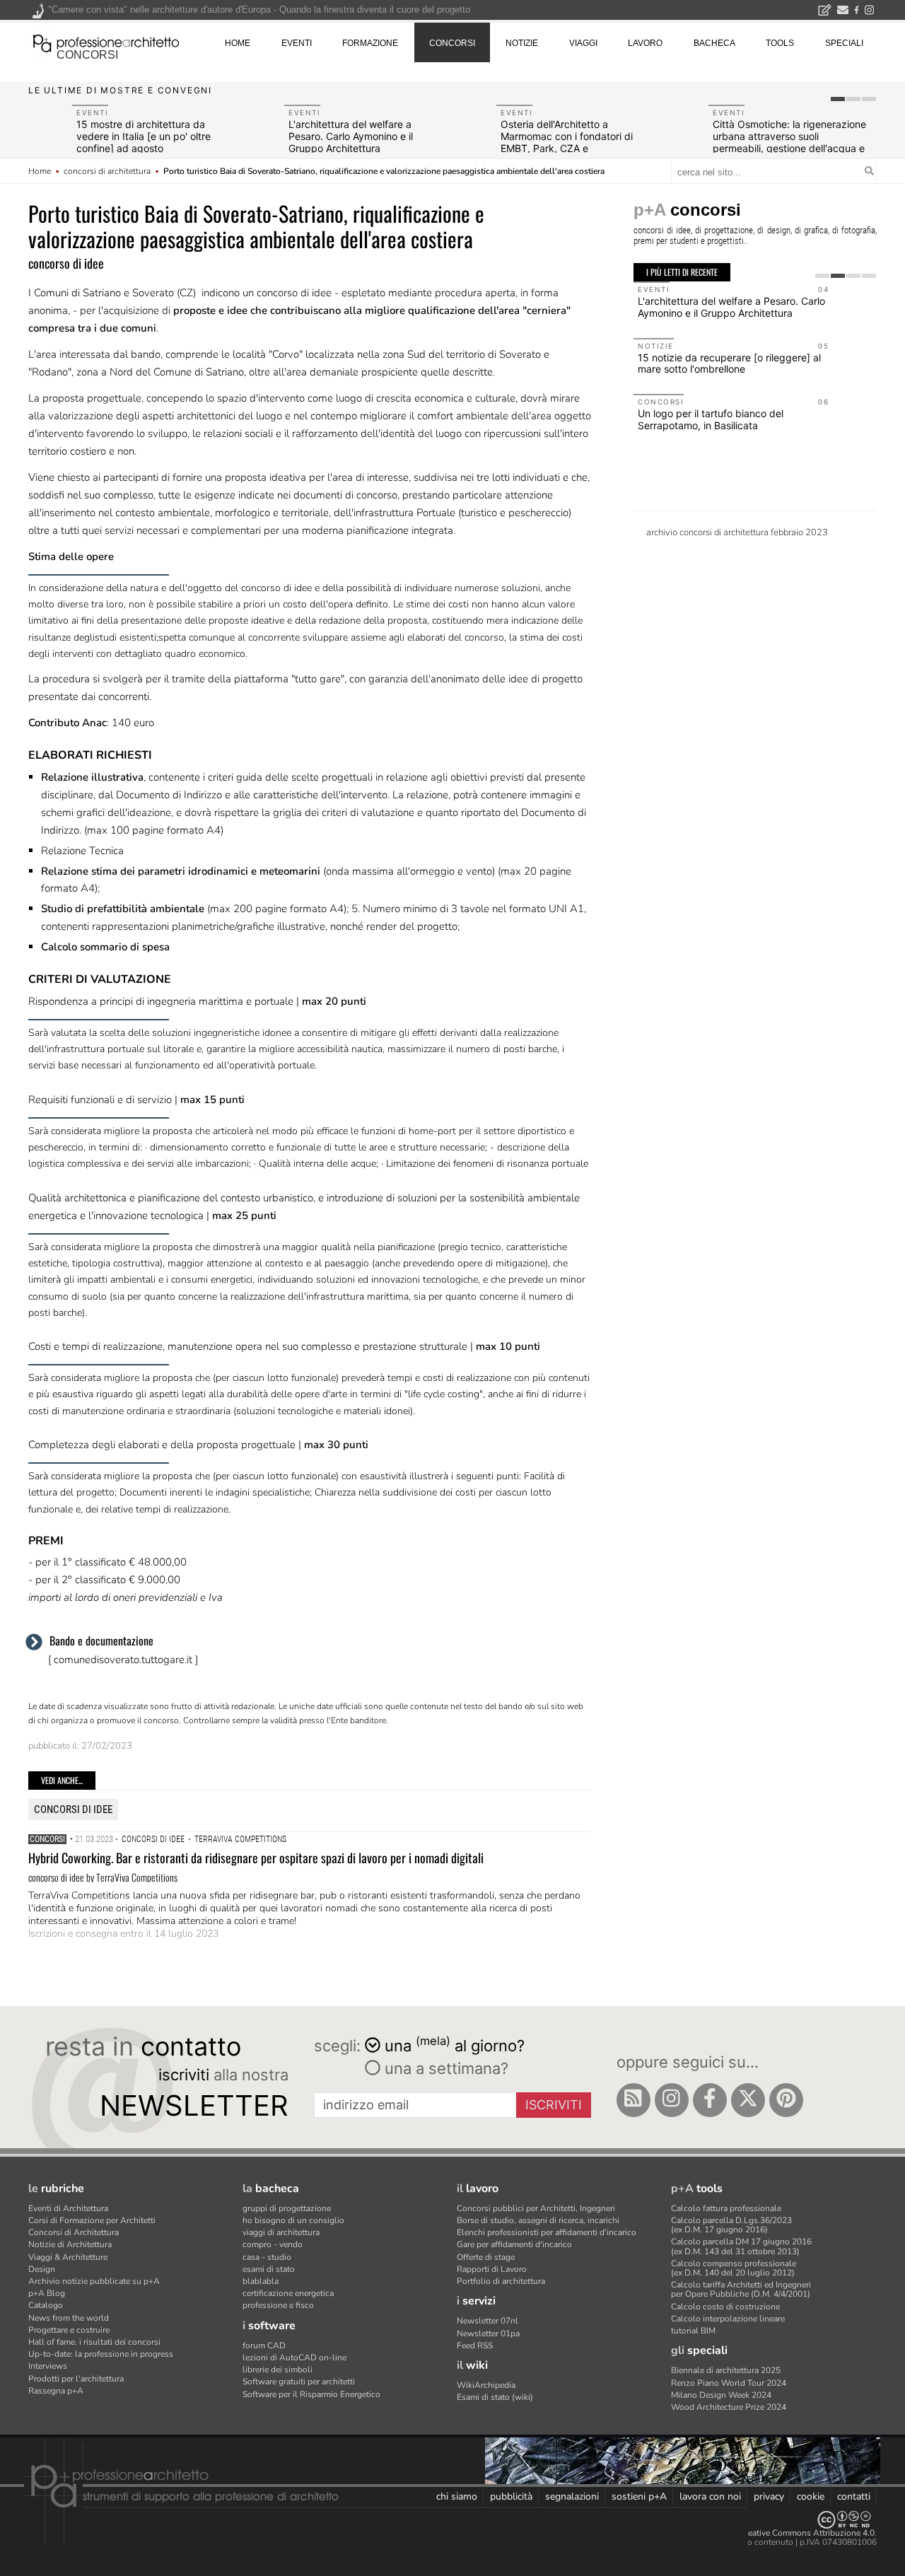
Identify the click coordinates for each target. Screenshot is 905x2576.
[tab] (838, 99)
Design (42, 2269)
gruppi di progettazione (287, 2208)
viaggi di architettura (281, 2232)
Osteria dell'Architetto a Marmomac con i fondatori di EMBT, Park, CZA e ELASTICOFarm (567, 142)
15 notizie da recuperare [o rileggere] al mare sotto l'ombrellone (729, 363)
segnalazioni (572, 2496)
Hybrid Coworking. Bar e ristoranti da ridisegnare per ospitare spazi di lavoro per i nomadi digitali (256, 1858)
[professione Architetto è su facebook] (710, 2100)
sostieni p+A (639, 2496)
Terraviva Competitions (240, 1839)
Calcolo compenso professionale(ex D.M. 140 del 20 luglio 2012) (734, 2268)
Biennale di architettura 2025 (726, 2370)
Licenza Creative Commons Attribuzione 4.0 (792, 2533)
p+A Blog (47, 2293)
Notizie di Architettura (70, 2244)
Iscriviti (554, 2105)
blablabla (261, 2281)
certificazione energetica (288, 2293)
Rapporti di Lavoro (492, 2269)
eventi (297, 43)
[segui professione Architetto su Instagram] (672, 2100)
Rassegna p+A (56, 2391)
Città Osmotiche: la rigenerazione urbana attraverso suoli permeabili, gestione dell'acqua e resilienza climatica (789, 142)
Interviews (48, 2366)
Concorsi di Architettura (74, 2232)
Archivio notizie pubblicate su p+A (94, 2281)
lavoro (645, 43)
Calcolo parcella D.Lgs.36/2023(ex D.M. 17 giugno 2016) (731, 2225)
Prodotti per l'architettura (76, 2379)
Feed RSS (475, 2345)
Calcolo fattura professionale (726, 2208)
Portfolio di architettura (501, 2281)
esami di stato (269, 2269)
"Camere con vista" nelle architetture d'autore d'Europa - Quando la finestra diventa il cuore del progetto (259, 10)
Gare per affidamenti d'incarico (514, 2244)
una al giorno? (455, 2045)
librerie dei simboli (278, 2370)
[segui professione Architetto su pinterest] (786, 2100)
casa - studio (267, 2257)
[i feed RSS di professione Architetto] (633, 2100)
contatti (854, 2496)
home (238, 43)
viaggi (583, 43)
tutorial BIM (693, 2331)
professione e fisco (278, 2305)
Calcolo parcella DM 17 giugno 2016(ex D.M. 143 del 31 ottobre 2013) (741, 2246)
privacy (769, 2496)
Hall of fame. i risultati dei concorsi (94, 2342)
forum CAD (264, 2345)
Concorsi (47, 1839)
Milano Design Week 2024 (721, 2395)
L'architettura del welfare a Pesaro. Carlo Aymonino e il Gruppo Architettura (351, 136)
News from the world (69, 2318)
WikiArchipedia (486, 2385)
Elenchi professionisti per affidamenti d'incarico (547, 2232)
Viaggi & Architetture (68, 2257)
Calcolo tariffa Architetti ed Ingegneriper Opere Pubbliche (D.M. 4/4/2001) (741, 2289)
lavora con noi (710, 2496)
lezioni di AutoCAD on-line (294, 2358)
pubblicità (511, 2496)
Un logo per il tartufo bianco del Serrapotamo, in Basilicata (711, 419)
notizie (522, 43)
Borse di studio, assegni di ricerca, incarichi (538, 2220)
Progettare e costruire (69, 2330)
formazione (370, 43)
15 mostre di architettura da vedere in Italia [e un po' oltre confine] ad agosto (144, 136)
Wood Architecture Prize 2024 (729, 2407)
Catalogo (46, 2305)
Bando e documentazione (101, 1640)
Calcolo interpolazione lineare (728, 2319)
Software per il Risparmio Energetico (311, 2394)
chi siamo (457, 2496)
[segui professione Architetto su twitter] (748, 2100)
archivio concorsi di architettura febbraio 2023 (737, 532)
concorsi (87, 55)
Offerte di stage (486, 2257)
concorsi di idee (73, 1809)
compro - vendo (273, 2244)
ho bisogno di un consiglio (293, 2220)
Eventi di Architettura (68, 2208)
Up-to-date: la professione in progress (101, 2354)
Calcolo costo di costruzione (725, 2307)
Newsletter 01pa (488, 2333)
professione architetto (106, 42)
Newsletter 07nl (487, 2321)
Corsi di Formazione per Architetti (92, 2220)
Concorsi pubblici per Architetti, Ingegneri (536, 2208)
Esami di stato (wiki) (495, 2397)
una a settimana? (444, 2068)
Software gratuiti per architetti (299, 2382)
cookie (811, 2496)
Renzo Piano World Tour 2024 (729, 2383)
